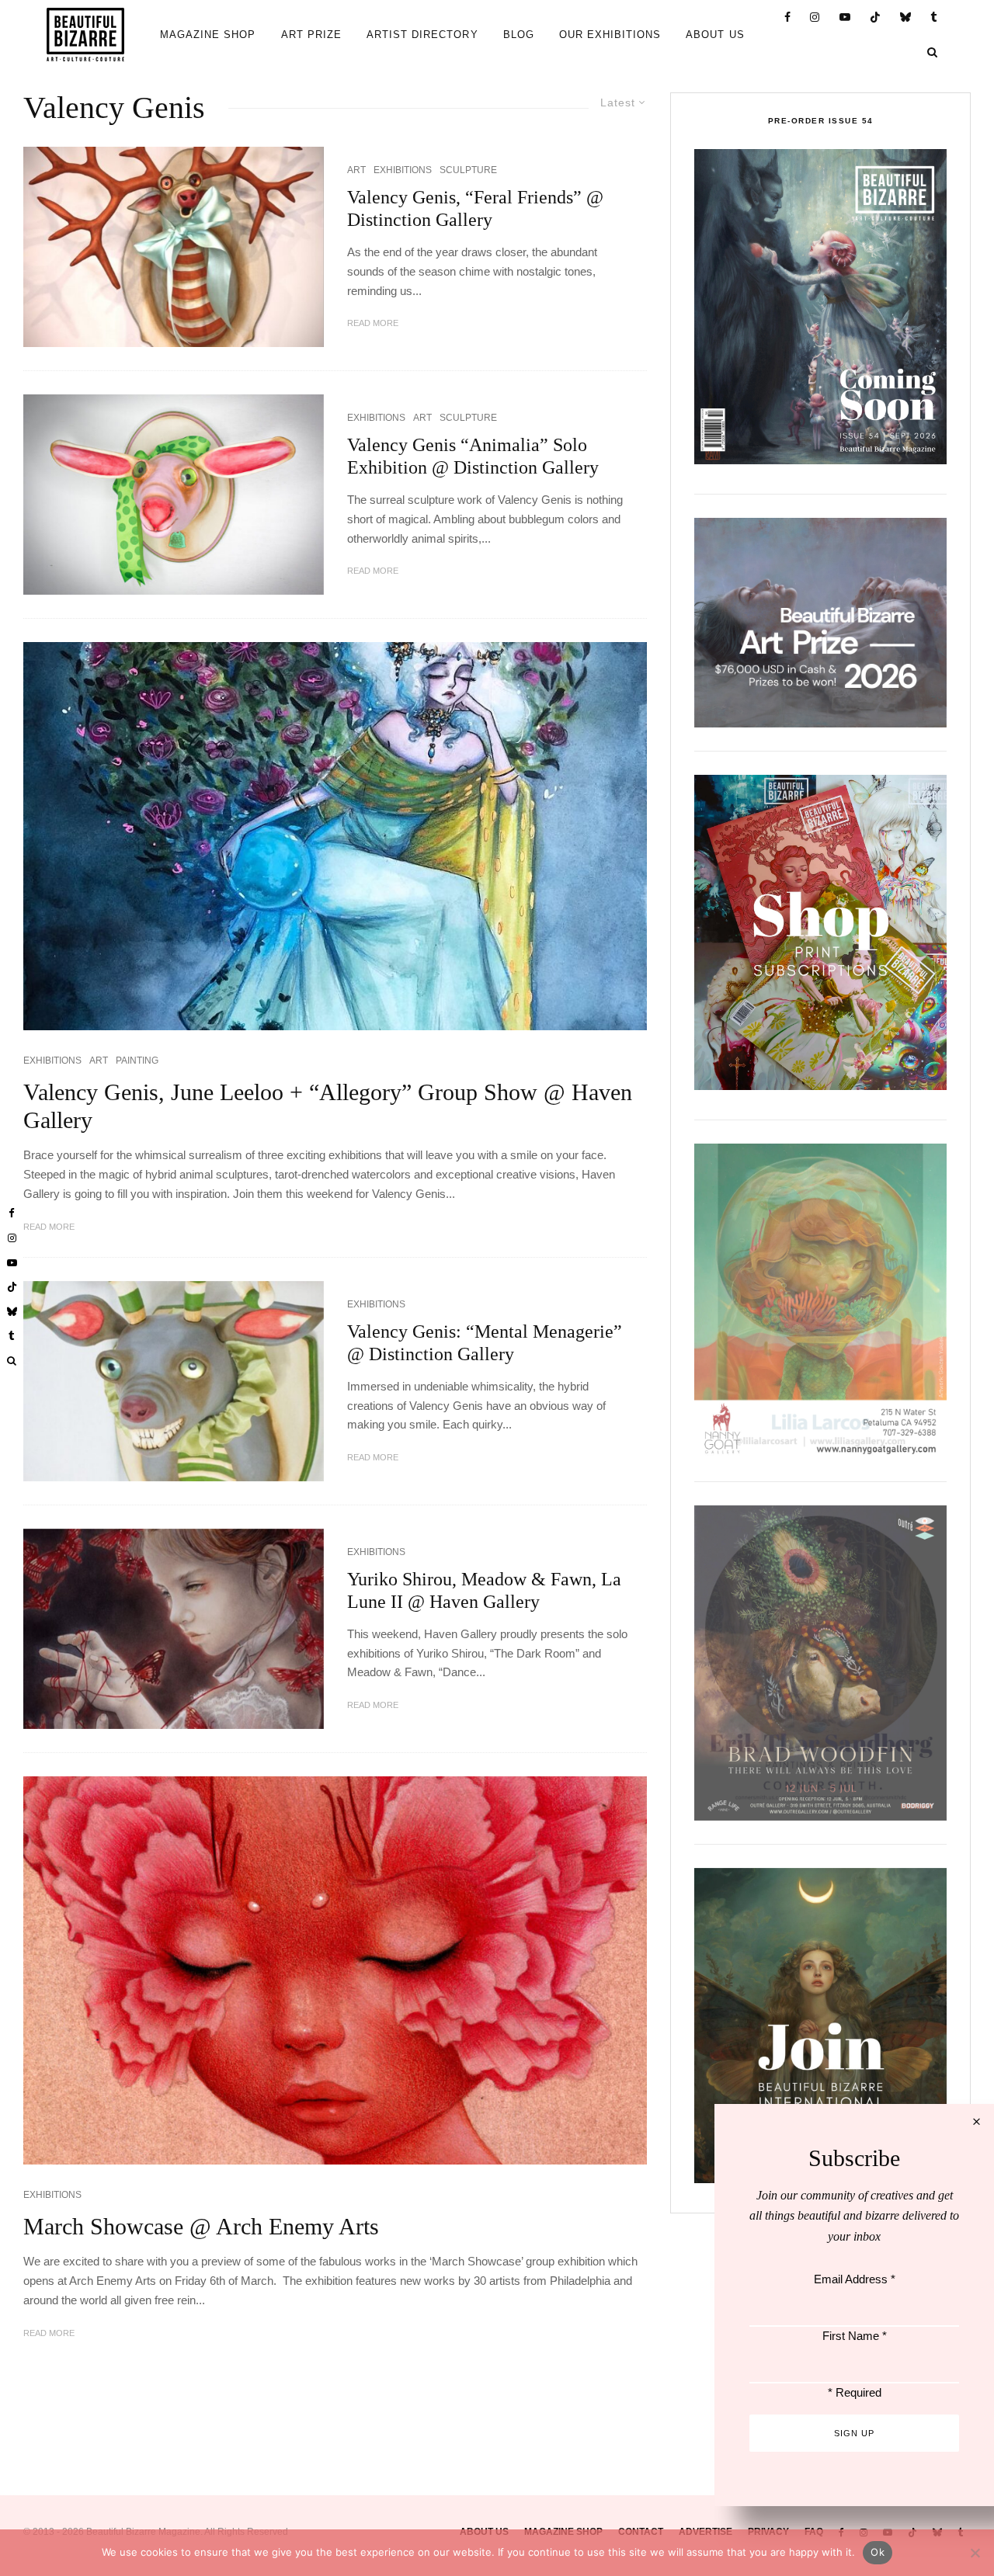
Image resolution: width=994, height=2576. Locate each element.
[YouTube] (845, 17)
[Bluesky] (906, 17)
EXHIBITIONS (403, 170)
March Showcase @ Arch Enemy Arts (201, 2226)
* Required (855, 2392)
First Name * (855, 2336)
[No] (975, 2553)
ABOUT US (715, 35)
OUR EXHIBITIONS (610, 35)
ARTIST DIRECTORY (422, 35)
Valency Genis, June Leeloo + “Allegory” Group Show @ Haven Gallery (328, 1106)
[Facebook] (788, 17)
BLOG (519, 35)
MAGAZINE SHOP (208, 35)
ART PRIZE (311, 35)
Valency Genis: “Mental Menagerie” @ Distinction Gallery (485, 1343)
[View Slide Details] (820, 623)
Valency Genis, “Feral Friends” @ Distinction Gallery (475, 208)
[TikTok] (876, 17)
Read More (373, 323)
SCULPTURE (468, 170)
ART (356, 170)
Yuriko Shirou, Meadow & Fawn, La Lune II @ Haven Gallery (484, 1590)
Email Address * (855, 2279)
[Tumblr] (934, 17)
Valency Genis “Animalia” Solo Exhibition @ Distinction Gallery (473, 456)
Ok (878, 2552)
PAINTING (137, 1061)
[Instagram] (815, 17)
